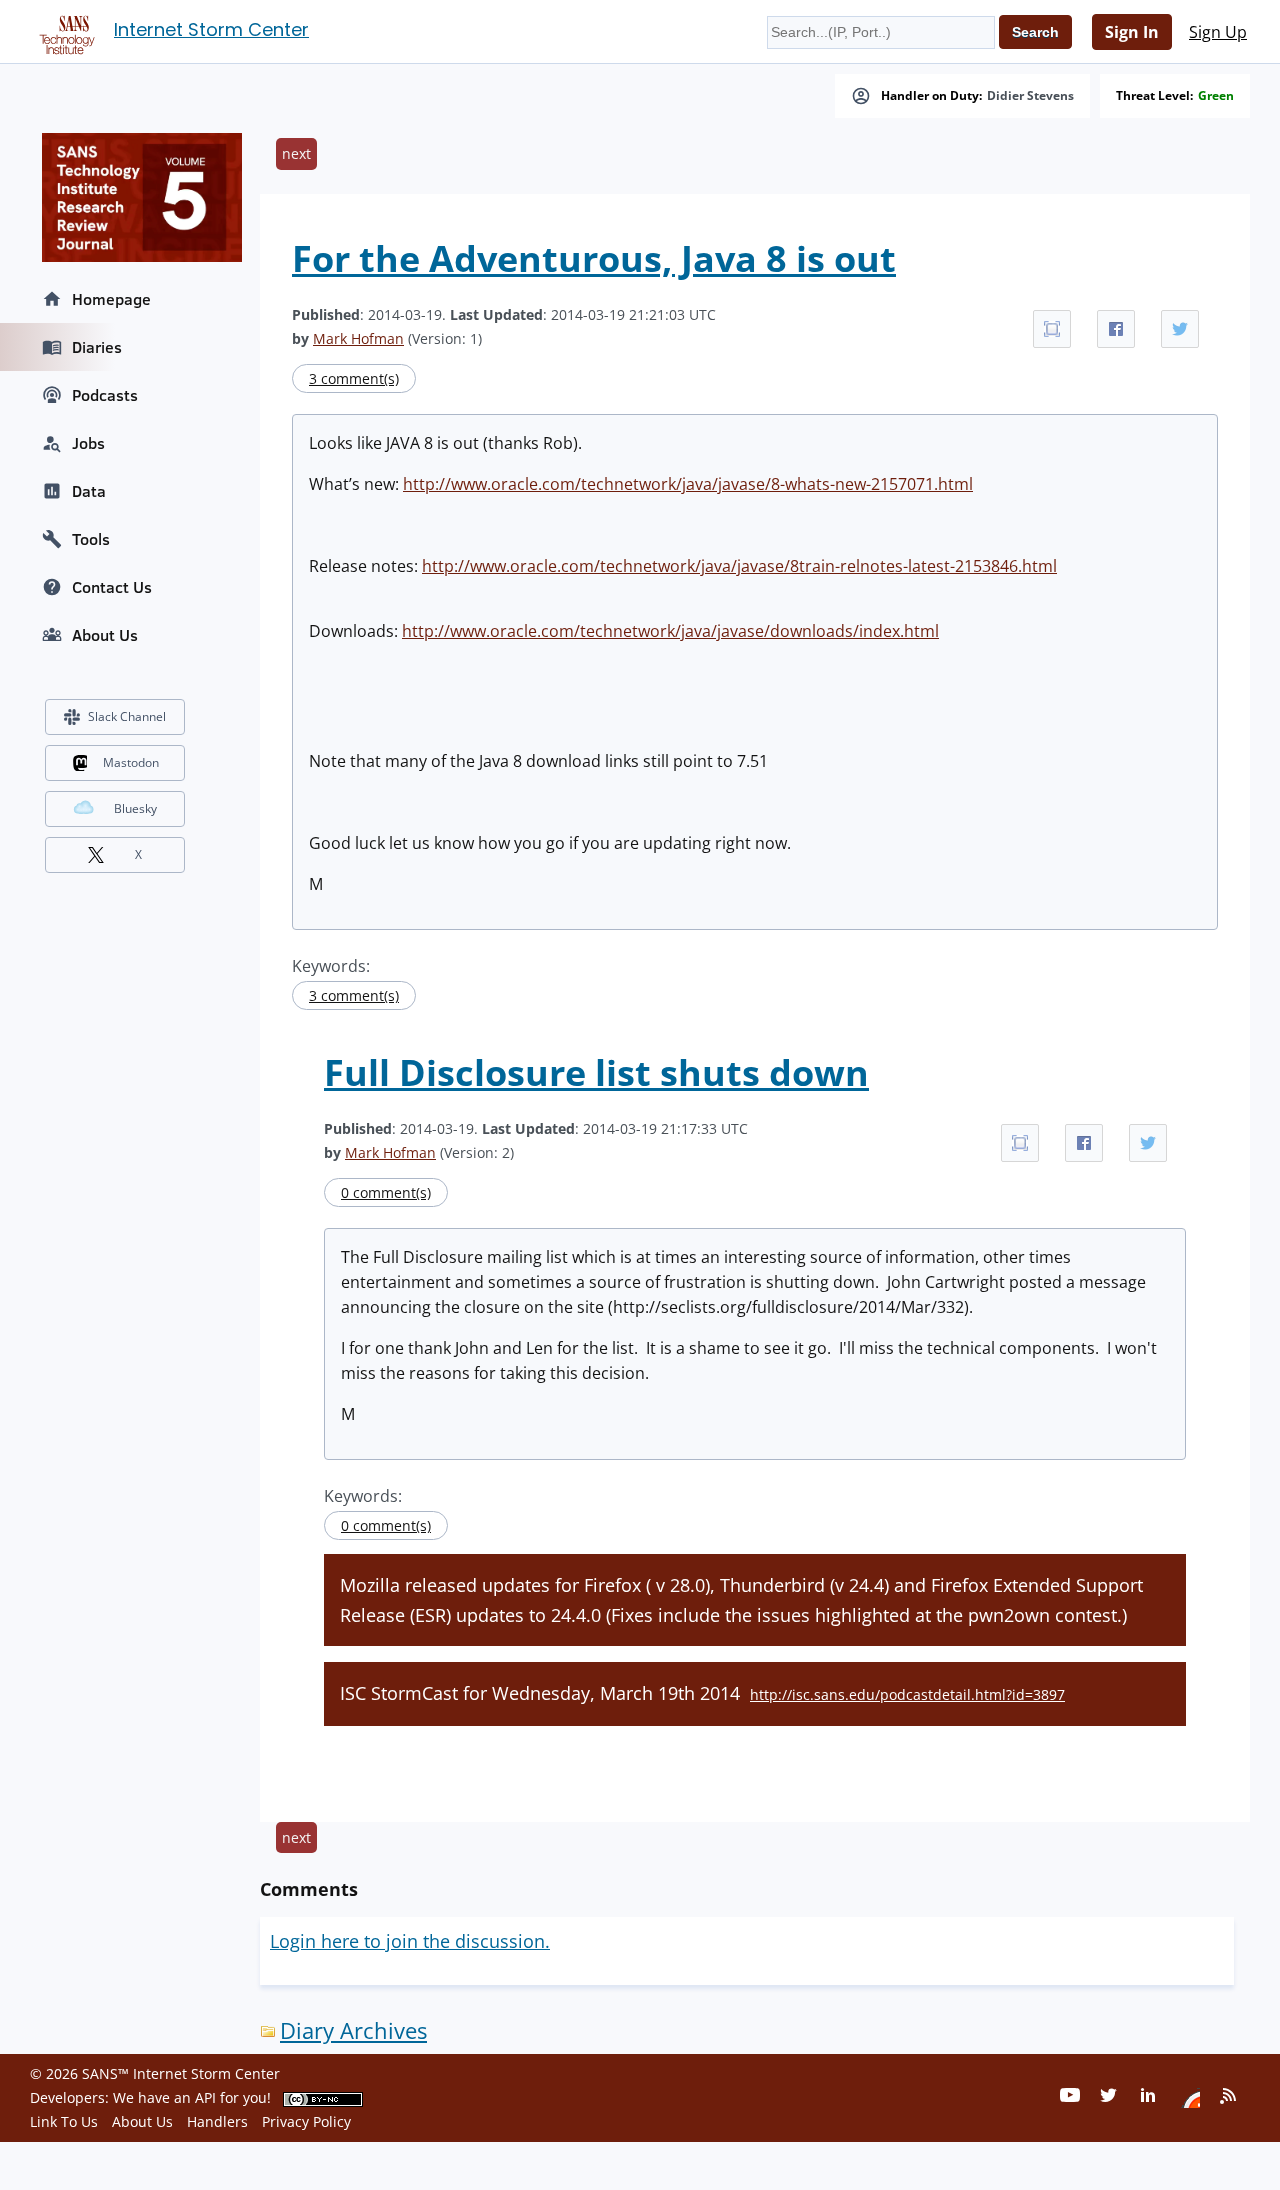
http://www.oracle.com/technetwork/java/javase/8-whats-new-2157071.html (688, 484)
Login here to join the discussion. (410, 1941)
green (1216, 96)
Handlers (217, 2121)
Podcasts (105, 395)
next (296, 153)
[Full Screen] (1052, 329)
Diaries (97, 347)
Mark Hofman (358, 338)
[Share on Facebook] (1116, 329)
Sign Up (1218, 32)
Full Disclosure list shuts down (596, 1072)
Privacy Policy (306, 2121)
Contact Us (112, 587)
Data (89, 491)
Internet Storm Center (211, 29)
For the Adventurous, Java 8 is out (594, 258)
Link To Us (64, 2121)
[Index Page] (64, 31)
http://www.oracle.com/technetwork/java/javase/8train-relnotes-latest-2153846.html (739, 566)
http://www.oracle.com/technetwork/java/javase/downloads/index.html (670, 631)
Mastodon (131, 762)
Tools (91, 539)
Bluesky (135, 808)
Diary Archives (353, 2030)
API (205, 2097)
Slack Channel (127, 716)
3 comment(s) (354, 378)
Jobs (88, 443)
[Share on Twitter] (1180, 329)
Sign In (1132, 32)
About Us (105, 635)
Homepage (111, 299)
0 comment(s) (386, 1192)
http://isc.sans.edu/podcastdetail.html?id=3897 (907, 1694)
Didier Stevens (1030, 96)
